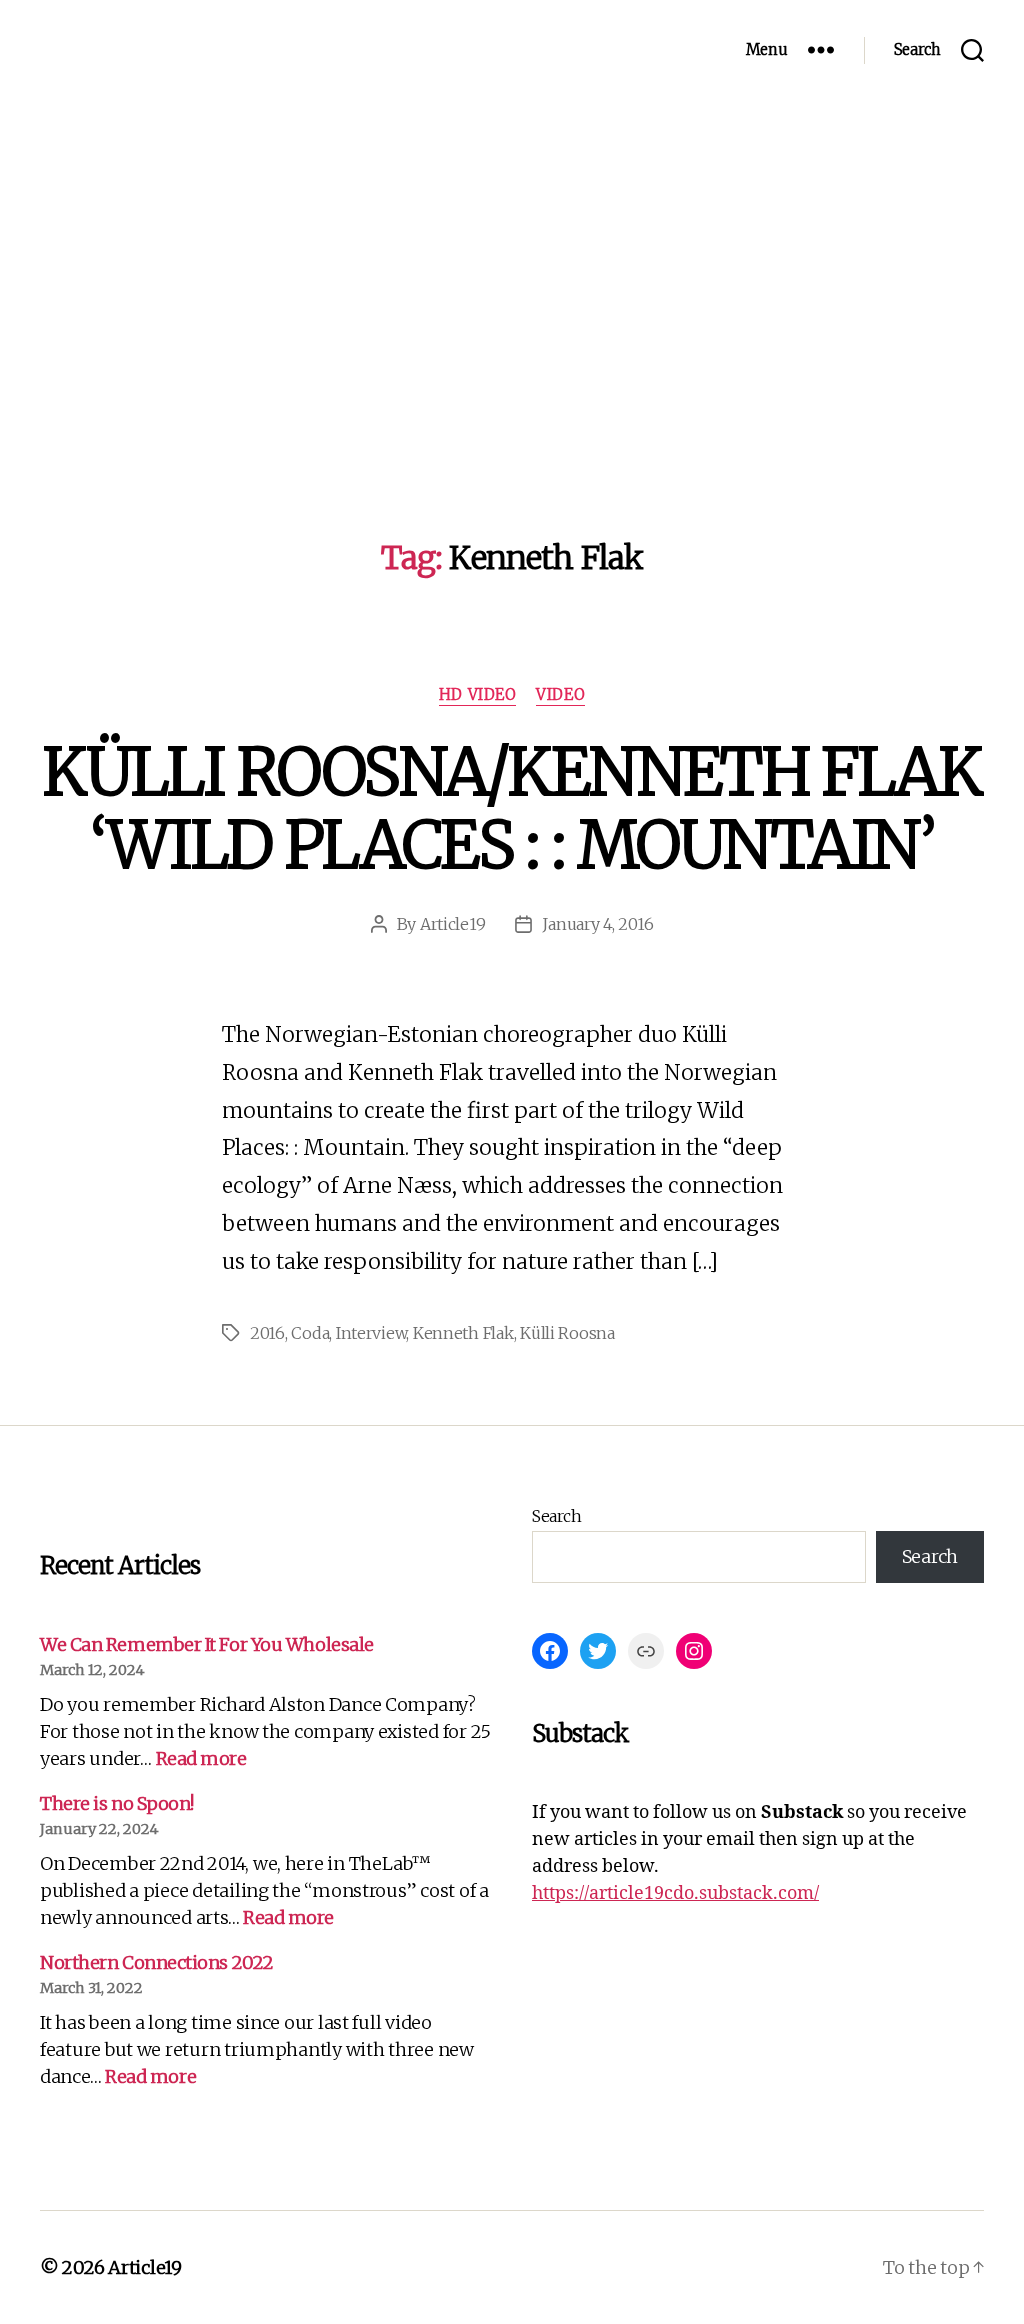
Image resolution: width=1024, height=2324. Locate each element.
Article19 (453, 924)
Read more (201, 1758)
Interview (371, 1333)
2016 (267, 1333)
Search (556, 1516)
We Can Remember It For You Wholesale (207, 1644)
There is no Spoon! (117, 1803)
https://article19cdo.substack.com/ (675, 1893)
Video (560, 695)
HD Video (477, 695)
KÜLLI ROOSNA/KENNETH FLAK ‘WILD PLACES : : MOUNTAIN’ (512, 808)
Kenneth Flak (463, 1333)
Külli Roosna (567, 1333)
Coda (310, 1333)
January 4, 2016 (597, 924)
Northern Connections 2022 (157, 1962)
